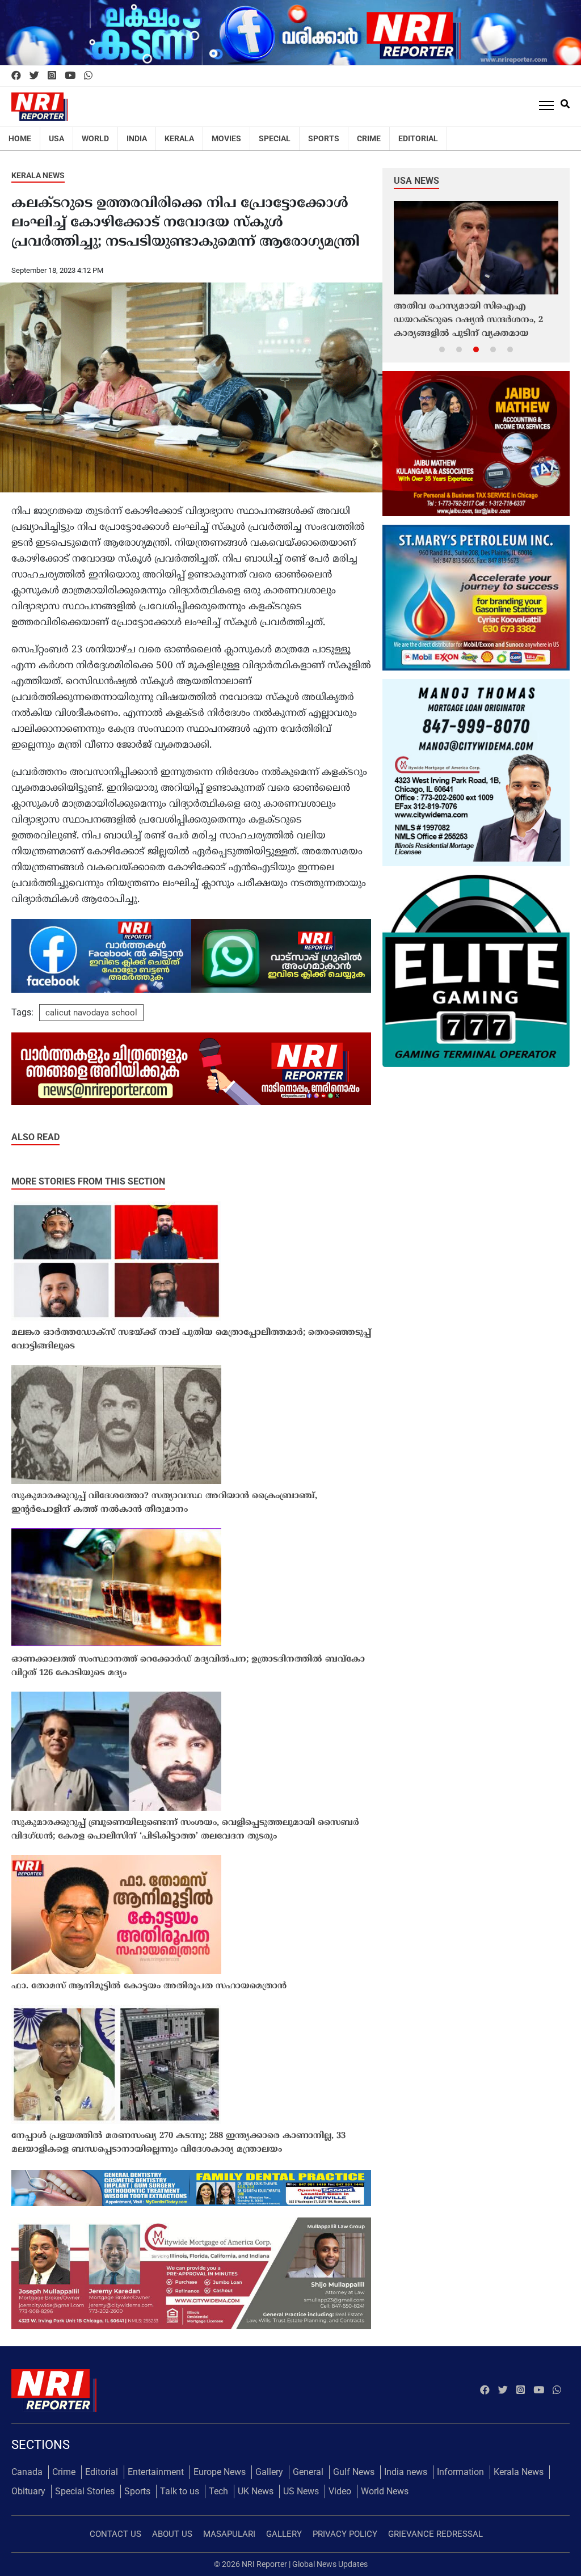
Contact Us (115, 2534)
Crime (369, 138)
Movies (226, 138)
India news (406, 2472)
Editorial (418, 138)
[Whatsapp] (88, 76)
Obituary (28, 2491)
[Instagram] (52, 76)
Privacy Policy (345, 2534)
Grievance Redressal (435, 2534)
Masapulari (229, 2534)
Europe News (220, 2472)
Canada (27, 2472)
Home (20, 138)
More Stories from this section (88, 1181)
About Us (172, 2534)
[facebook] (16, 76)
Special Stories (85, 2491)
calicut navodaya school (91, 1013)
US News (301, 2491)
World (95, 138)
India (137, 138)
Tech (218, 2491)
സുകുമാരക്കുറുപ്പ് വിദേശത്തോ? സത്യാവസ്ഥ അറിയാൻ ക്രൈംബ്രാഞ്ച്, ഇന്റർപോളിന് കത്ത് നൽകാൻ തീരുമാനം (164, 1503)
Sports (324, 138)
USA (56, 138)
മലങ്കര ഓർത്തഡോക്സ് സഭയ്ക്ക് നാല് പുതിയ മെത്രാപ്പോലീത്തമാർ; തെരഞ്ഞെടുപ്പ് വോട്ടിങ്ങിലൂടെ (191, 1340)
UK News (256, 2491)
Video (340, 2491)
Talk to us (180, 2491)
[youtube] (70, 76)
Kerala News (38, 175)
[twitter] (34, 76)
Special (275, 138)
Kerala (179, 138)
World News (385, 2491)
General (308, 2472)
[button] (442, 349)
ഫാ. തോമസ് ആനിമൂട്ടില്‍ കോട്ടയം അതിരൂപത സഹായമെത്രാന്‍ (149, 1986)
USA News (416, 181)
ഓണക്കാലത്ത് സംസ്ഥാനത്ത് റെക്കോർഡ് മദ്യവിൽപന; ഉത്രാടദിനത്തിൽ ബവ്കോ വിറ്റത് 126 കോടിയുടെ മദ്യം (188, 1666)
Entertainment (156, 2472)
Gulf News (354, 2472)
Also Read (35, 1137)
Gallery (269, 2472)
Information (460, 2472)
